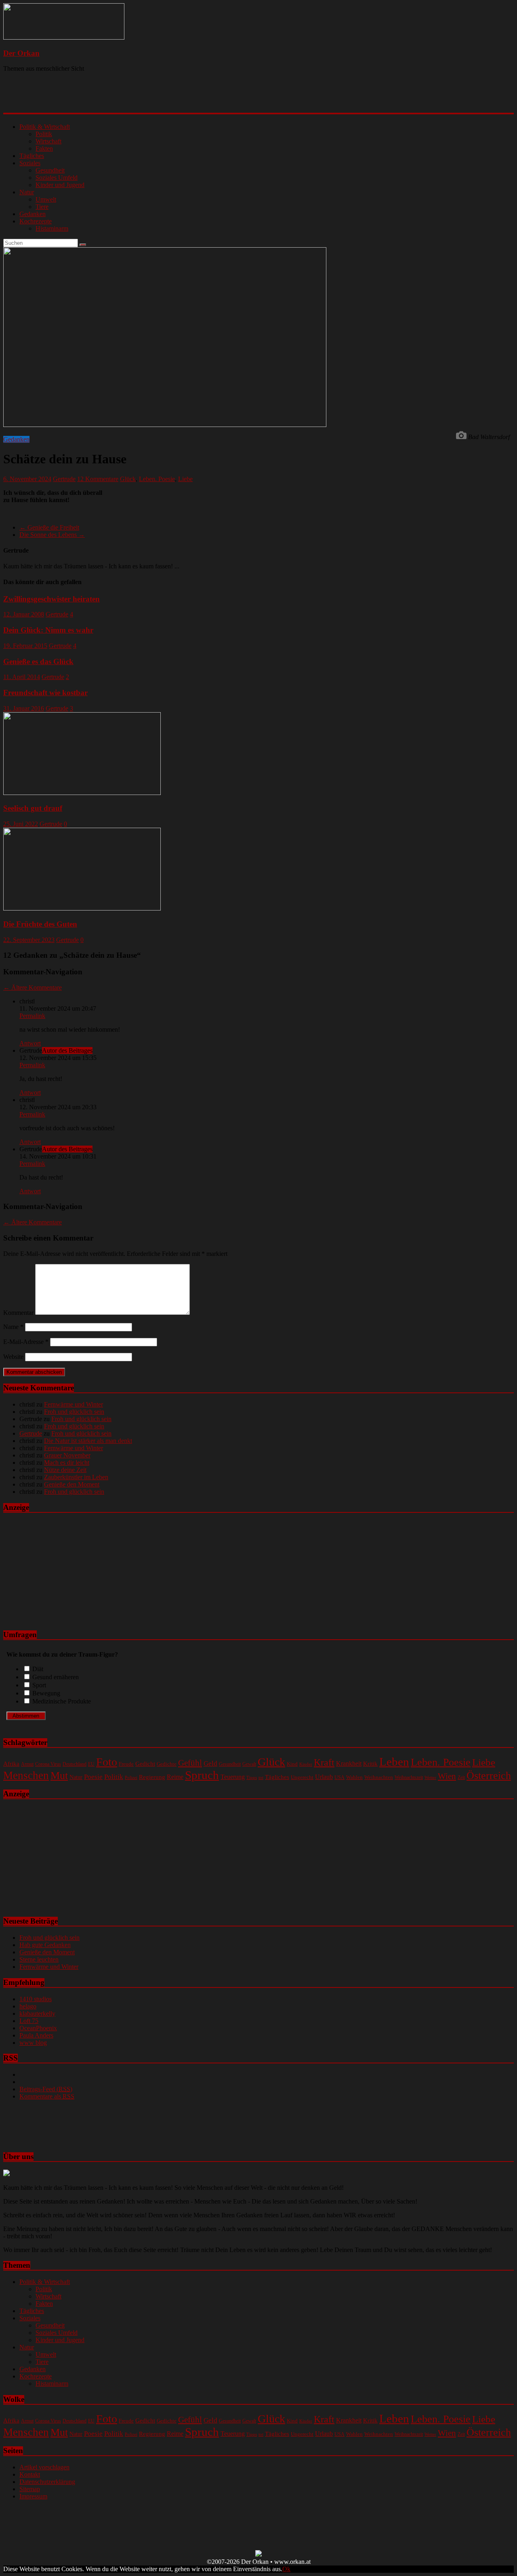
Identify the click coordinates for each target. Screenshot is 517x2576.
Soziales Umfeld (57, 178)
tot (261, 1777)
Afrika (11, 1764)
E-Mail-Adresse (26, 1342)
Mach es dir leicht (67, 1463)
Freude (126, 1764)
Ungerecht (302, 1777)
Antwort (30, 1043)
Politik (44, 134)
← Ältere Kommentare (33, 987)
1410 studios (36, 1999)
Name (13, 1327)
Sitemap (30, 2489)
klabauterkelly (37, 2013)
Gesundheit (50, 170)
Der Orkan (21, 53)
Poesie (93, 1777)
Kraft (324, 1762)
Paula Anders (36, 2035)
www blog (33, 2043)
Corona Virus (48, 1764)
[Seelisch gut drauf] (82, 793)
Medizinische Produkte (62, 1701)
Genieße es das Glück (38, 661)
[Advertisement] (108, 99)
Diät (38, 1669)
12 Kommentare (98, 479)
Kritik (370, 1764)
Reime (175, 1777)
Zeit (461, 1778)
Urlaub (324, 1777)
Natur (27, 192)
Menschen (26, 1775)
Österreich (489, 1776)
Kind (292, 1764)
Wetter (430, 1778)
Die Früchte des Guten (40, 924)
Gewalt (249, 1764)
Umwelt (46, 199)
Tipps (252, 1777)
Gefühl (190, 1763)
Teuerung (233, 1777)
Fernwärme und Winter (74, 1404)
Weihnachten (379, 1777)
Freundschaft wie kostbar (45, 693)
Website (13, 1357)
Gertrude (64, 479)
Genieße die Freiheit (49, 527)
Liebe (185, 479)
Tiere (42, 207)
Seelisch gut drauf (33, 808)
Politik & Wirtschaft (45, 127)
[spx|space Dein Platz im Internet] (258, 2554)
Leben (394, 1762)
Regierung (152, 1777)
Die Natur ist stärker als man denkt (88, 1441)
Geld (210, 1763)
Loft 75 (29, 2021)
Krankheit (349, 1763)
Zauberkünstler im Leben (76, 1477)
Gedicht (145, 1763)
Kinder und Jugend (60, 185)
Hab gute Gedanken (45, 1945)
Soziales (30, 163)
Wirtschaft (48, 141)
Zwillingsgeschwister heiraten (51, 599)
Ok (286, 2569)
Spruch (202, 1775)
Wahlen (354, 1777)
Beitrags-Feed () (46, 2089)
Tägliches (32, 156)
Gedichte (167, 1764)
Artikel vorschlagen (44, 2467)
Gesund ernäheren (56, 1677)
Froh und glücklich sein (74, 1412)
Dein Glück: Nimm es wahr (48, 630)
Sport (39, 1685)
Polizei (131, 1778)
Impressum (33, 2496)
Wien (447, 1776)
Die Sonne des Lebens (52, 535)
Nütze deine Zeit (65, 1470)
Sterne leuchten (39, 1959)
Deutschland (75, 1764)
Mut (59, 1775)
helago (28, 2006)
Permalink (32, 1016)
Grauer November (67, 1455)
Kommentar (18, 1313)
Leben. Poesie (157, 479)
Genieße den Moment (72, 1484)
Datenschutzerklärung (47, 2482)
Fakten (44, 148)
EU (91, 1764)
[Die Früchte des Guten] (82, 908)
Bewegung (46, 1693)
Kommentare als (47, 2096)
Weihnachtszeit (409, 1777)
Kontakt (30, 2474)
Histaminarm (52, 228)
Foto (107, 1762)
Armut (27, 1764)
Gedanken (33, 214)
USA (339, 1777)
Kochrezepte (36, 221)
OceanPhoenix (38, 2028)
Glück (128, 479)
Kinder (306, 1764)
